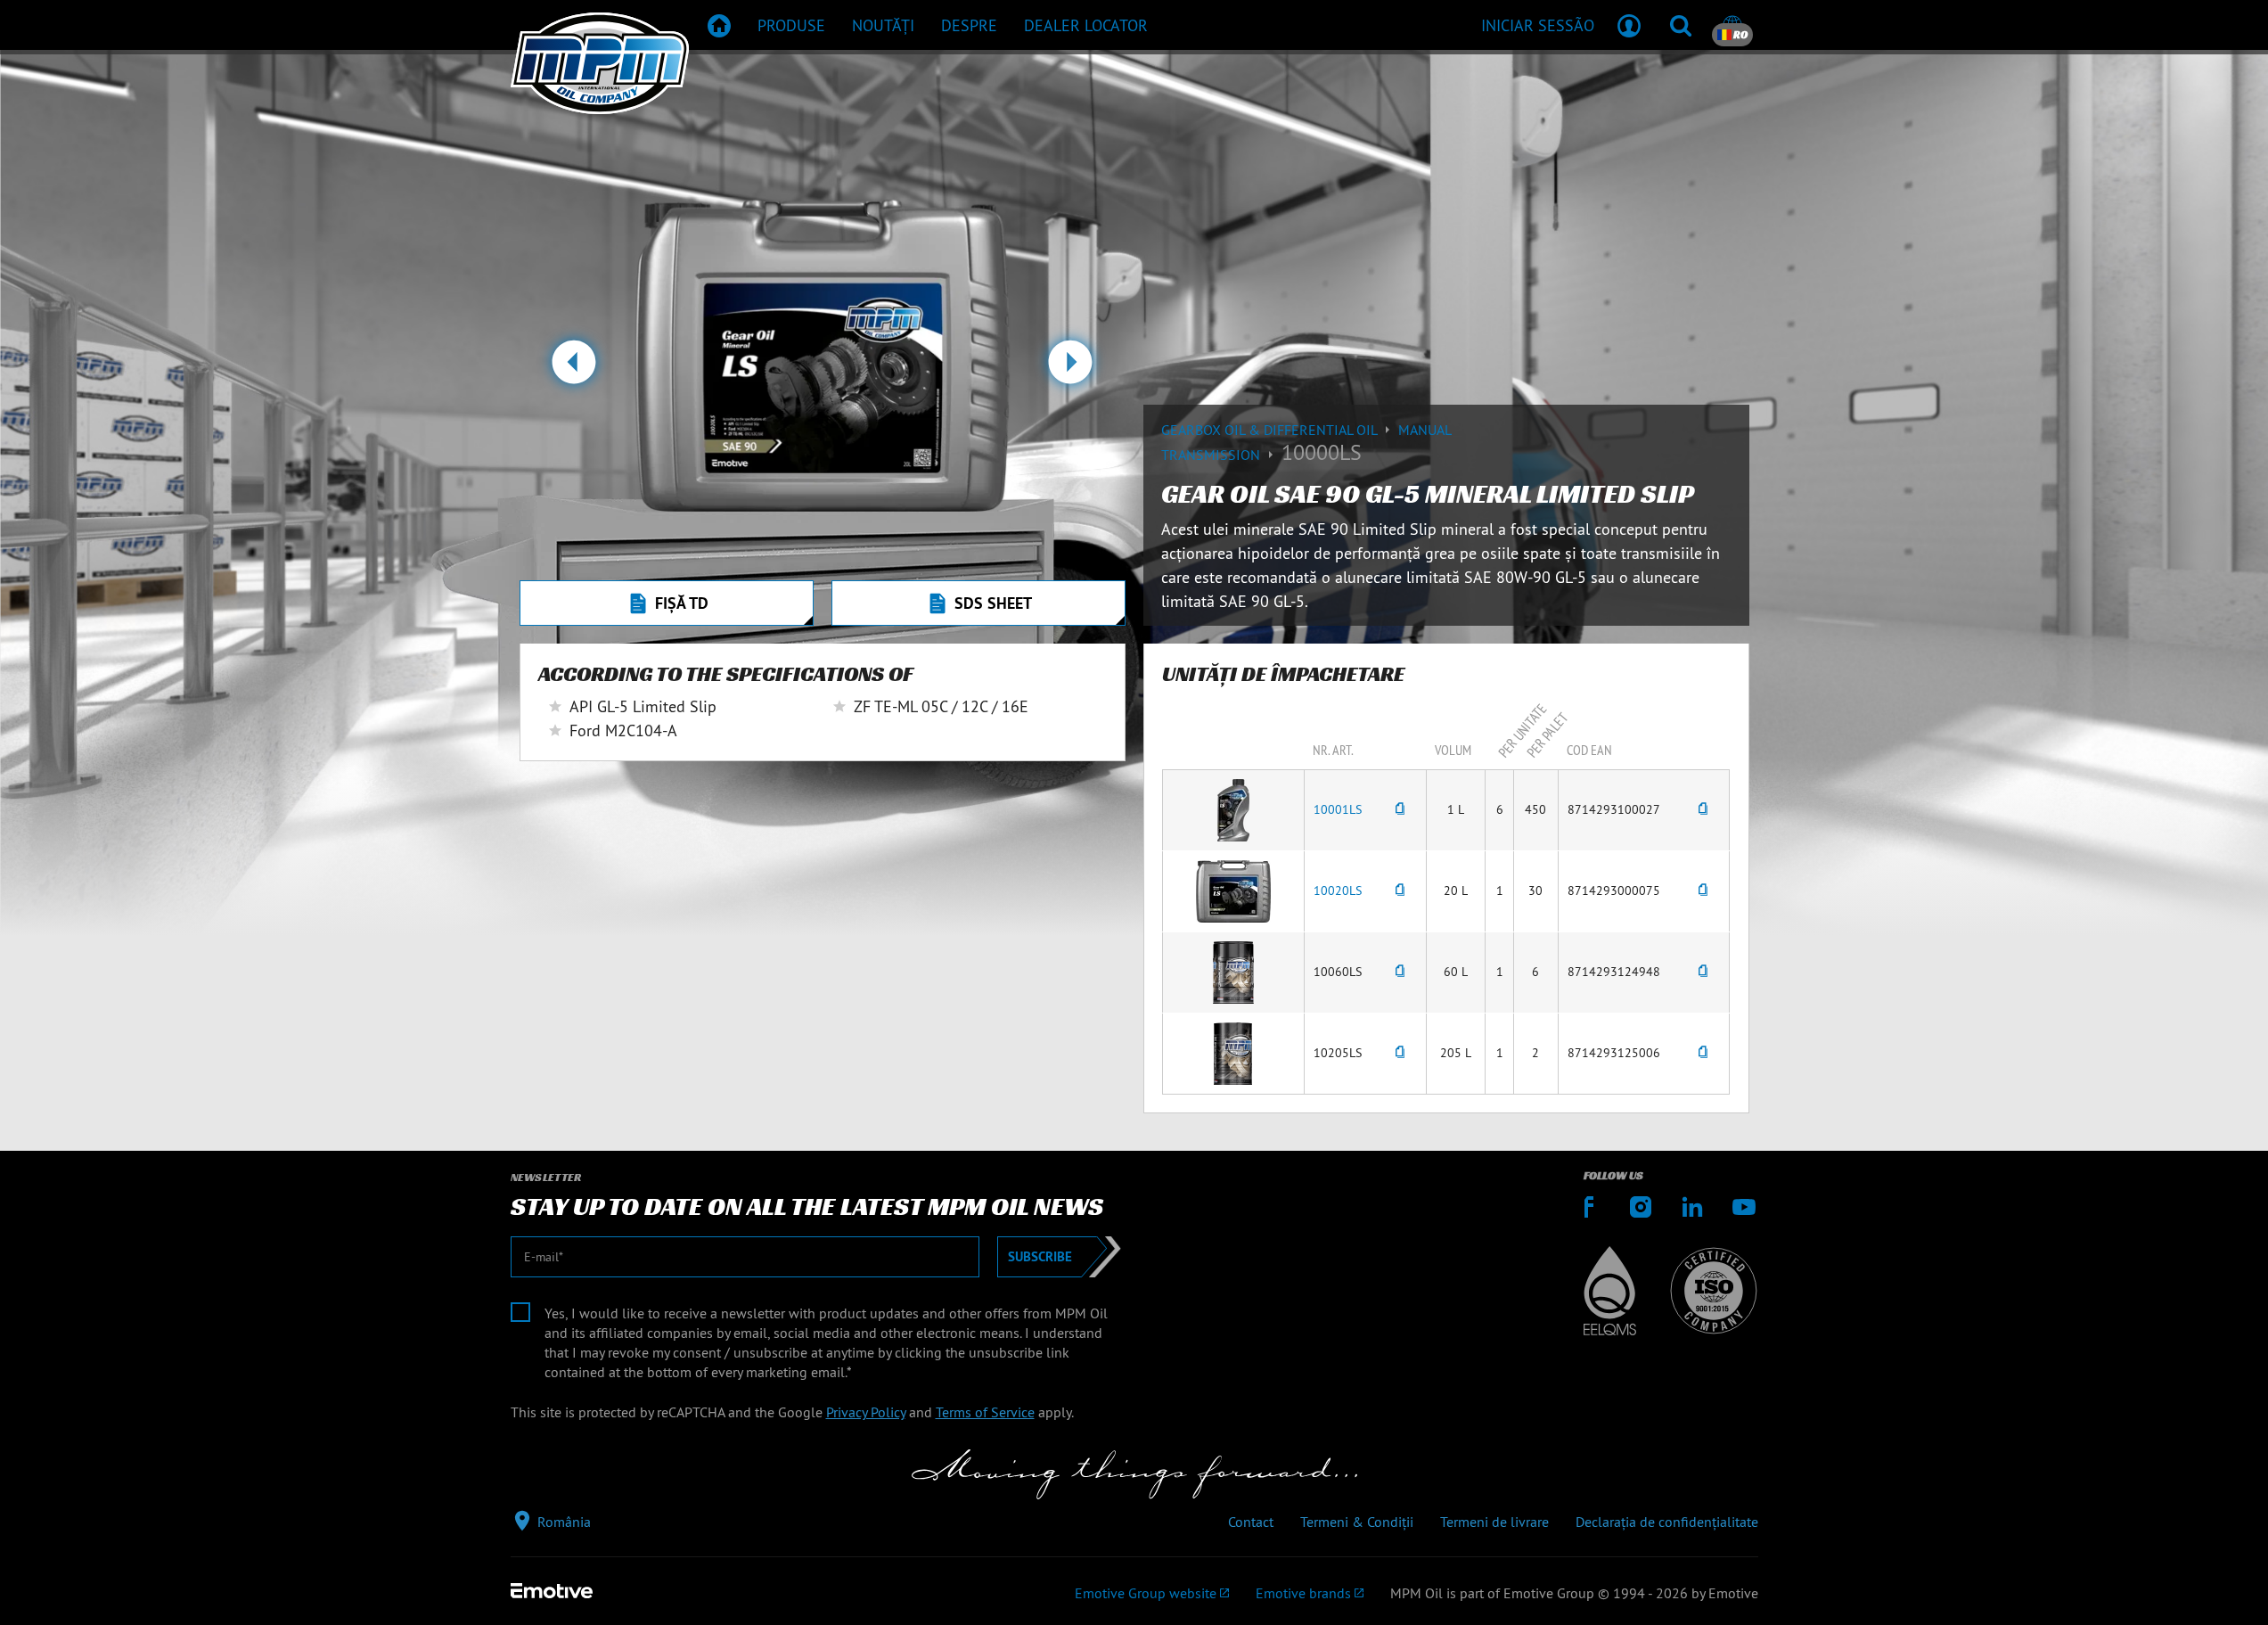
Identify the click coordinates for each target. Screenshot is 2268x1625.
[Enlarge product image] (1233, 808)
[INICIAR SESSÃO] (1629, 25)
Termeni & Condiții (1357, 1522)
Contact (1251, 1522)
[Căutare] (1681, 25)
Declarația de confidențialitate (1667, 1522)
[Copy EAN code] (1703, 810)
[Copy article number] (1400, 810)
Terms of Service (985, 1412)
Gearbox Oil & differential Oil (1271, 430)
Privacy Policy (866, 1412)
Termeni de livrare (1494, 1522)
